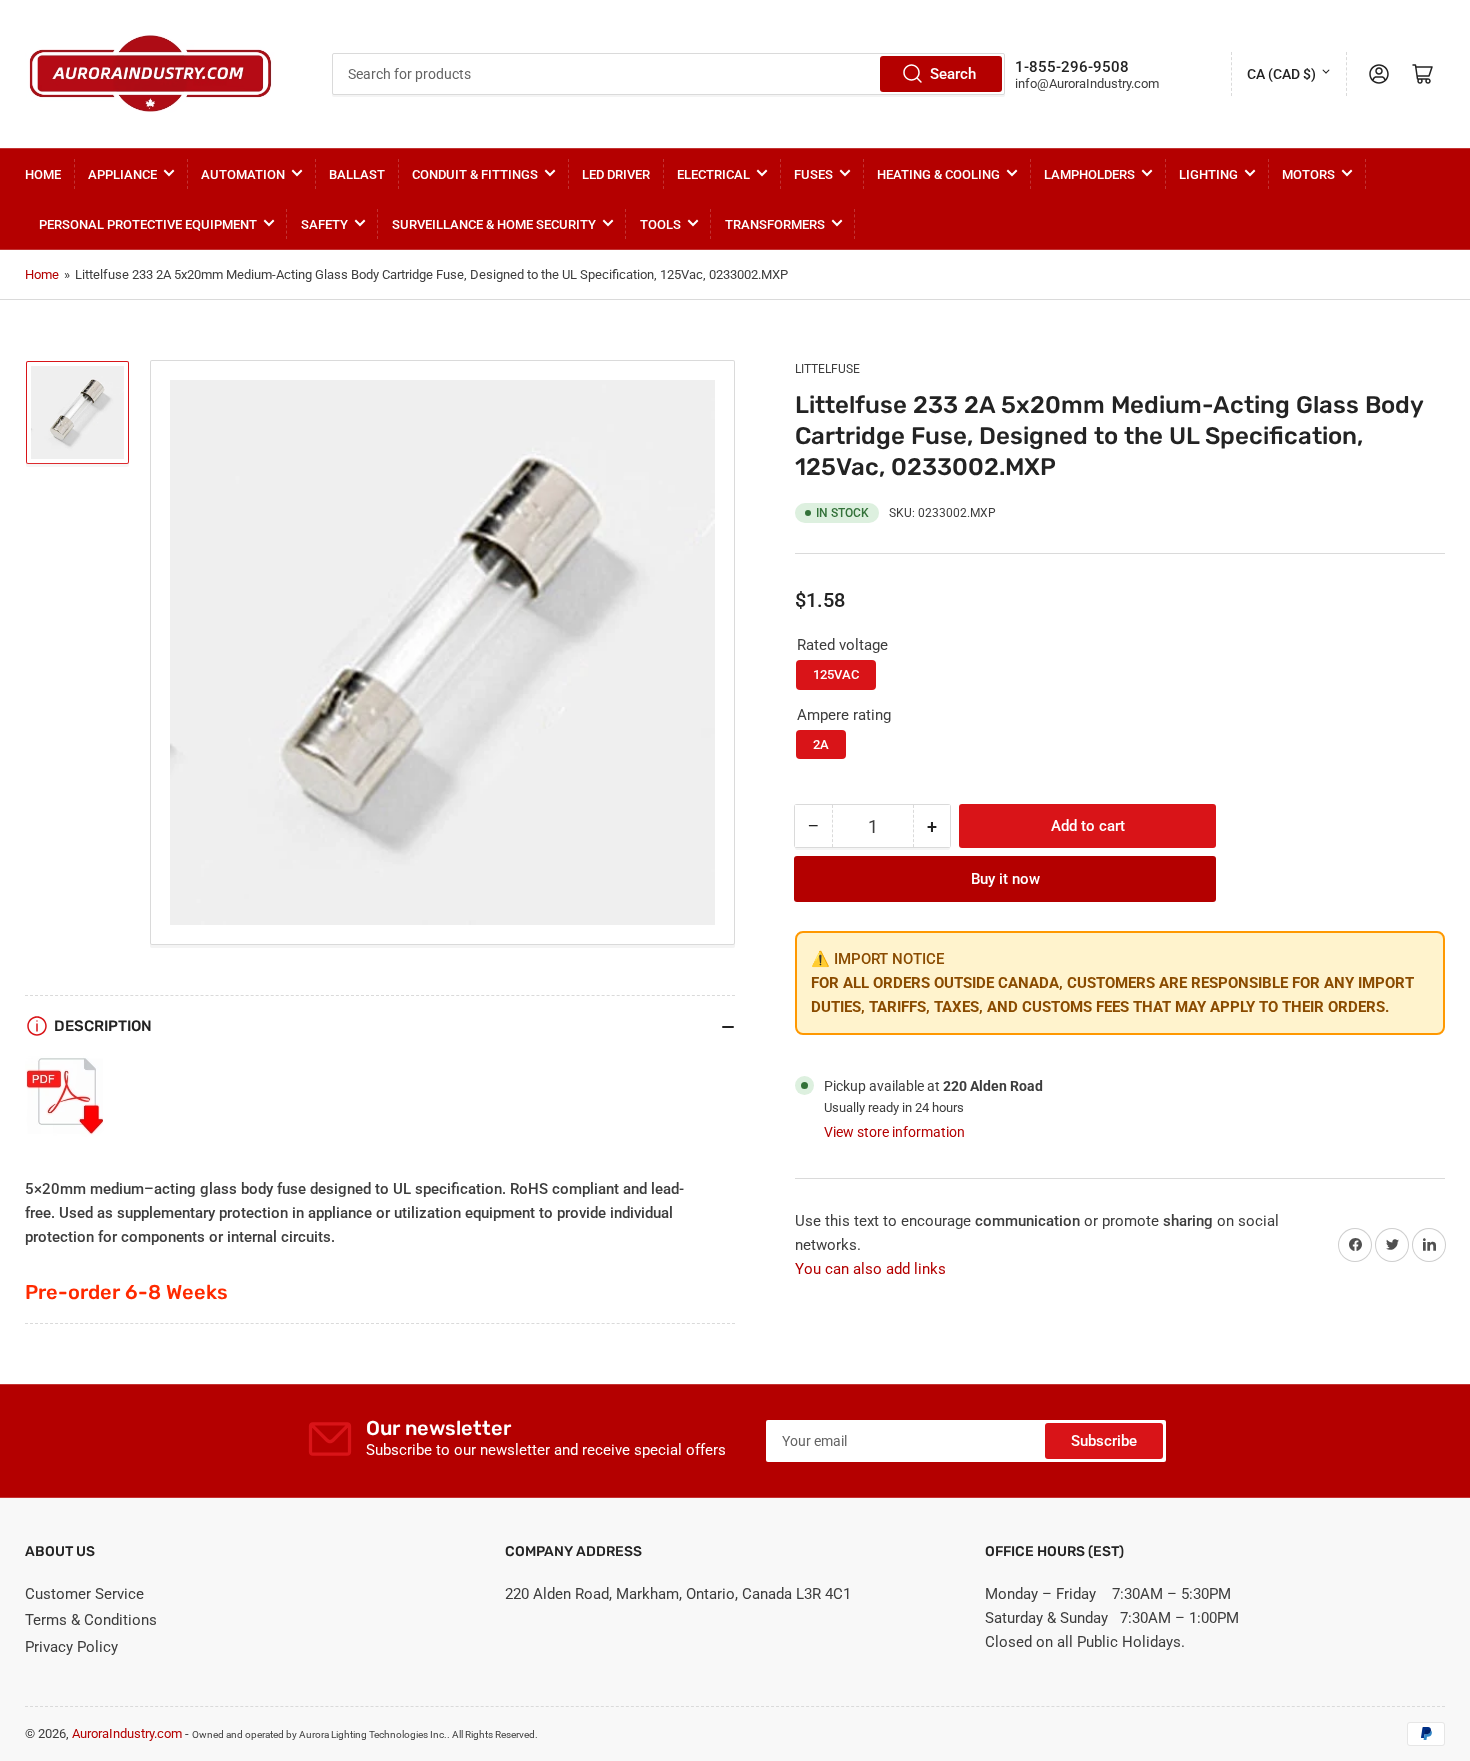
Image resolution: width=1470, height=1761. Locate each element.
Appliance (122, 174)
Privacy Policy (71, 1647)
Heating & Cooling (938, 174)
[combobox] (668, 74)
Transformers (775, 224)
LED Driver (616, 174)
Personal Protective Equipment (148, 224)
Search (953, 74)
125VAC (836, 674)
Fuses (813, 174)
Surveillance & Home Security (494, 224)
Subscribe (1104, 1441)
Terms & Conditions (91, 1620)
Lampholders (1089, 174)
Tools (660, 224)
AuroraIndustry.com (127, 1733)
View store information (894, 1132)
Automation (243, 174)
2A (821, 744)
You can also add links (870, 1269)
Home (43, 174)
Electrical (713, 174)
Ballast (357, 174)
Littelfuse (827, 369)
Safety (324, 224)
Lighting (1208, 174)
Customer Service (84, 1594)
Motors (1308, 174)
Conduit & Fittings (475, 174)
